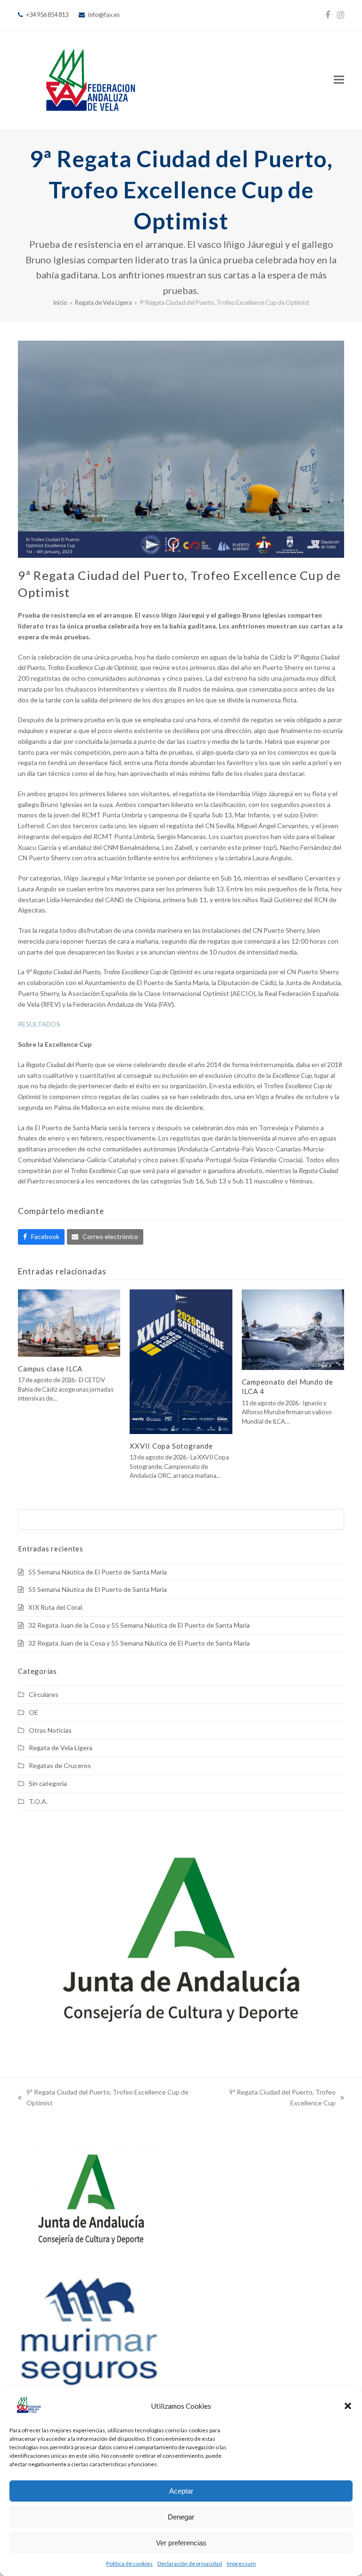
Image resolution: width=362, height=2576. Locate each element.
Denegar (181, 2517)
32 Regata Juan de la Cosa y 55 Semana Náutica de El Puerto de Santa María (139, 1625)
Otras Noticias (50, 1730)
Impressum (241, 2564)
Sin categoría (48, 1783)
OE (33, 1712)
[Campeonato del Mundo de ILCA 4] (293, 1329)
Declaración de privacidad (190, 2564)
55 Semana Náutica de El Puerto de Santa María (98, 1572)
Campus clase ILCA (50, 1369)
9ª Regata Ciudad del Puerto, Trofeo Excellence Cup (268, 2098)
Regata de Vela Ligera (61, 1748)
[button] (348, 2406)
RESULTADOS (39, 1024)
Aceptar (181, 2491)
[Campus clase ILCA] (69, 1322)
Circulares (44, 1694)
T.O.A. (38, 1801)
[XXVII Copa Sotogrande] (181, 1361)
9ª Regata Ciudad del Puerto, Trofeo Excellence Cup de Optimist (103, 2098)
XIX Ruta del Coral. (56, 1607)
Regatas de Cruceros (60, 1765)
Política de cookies (129, 2564)
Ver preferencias (181, 2543)
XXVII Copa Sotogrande (171, 1446)
